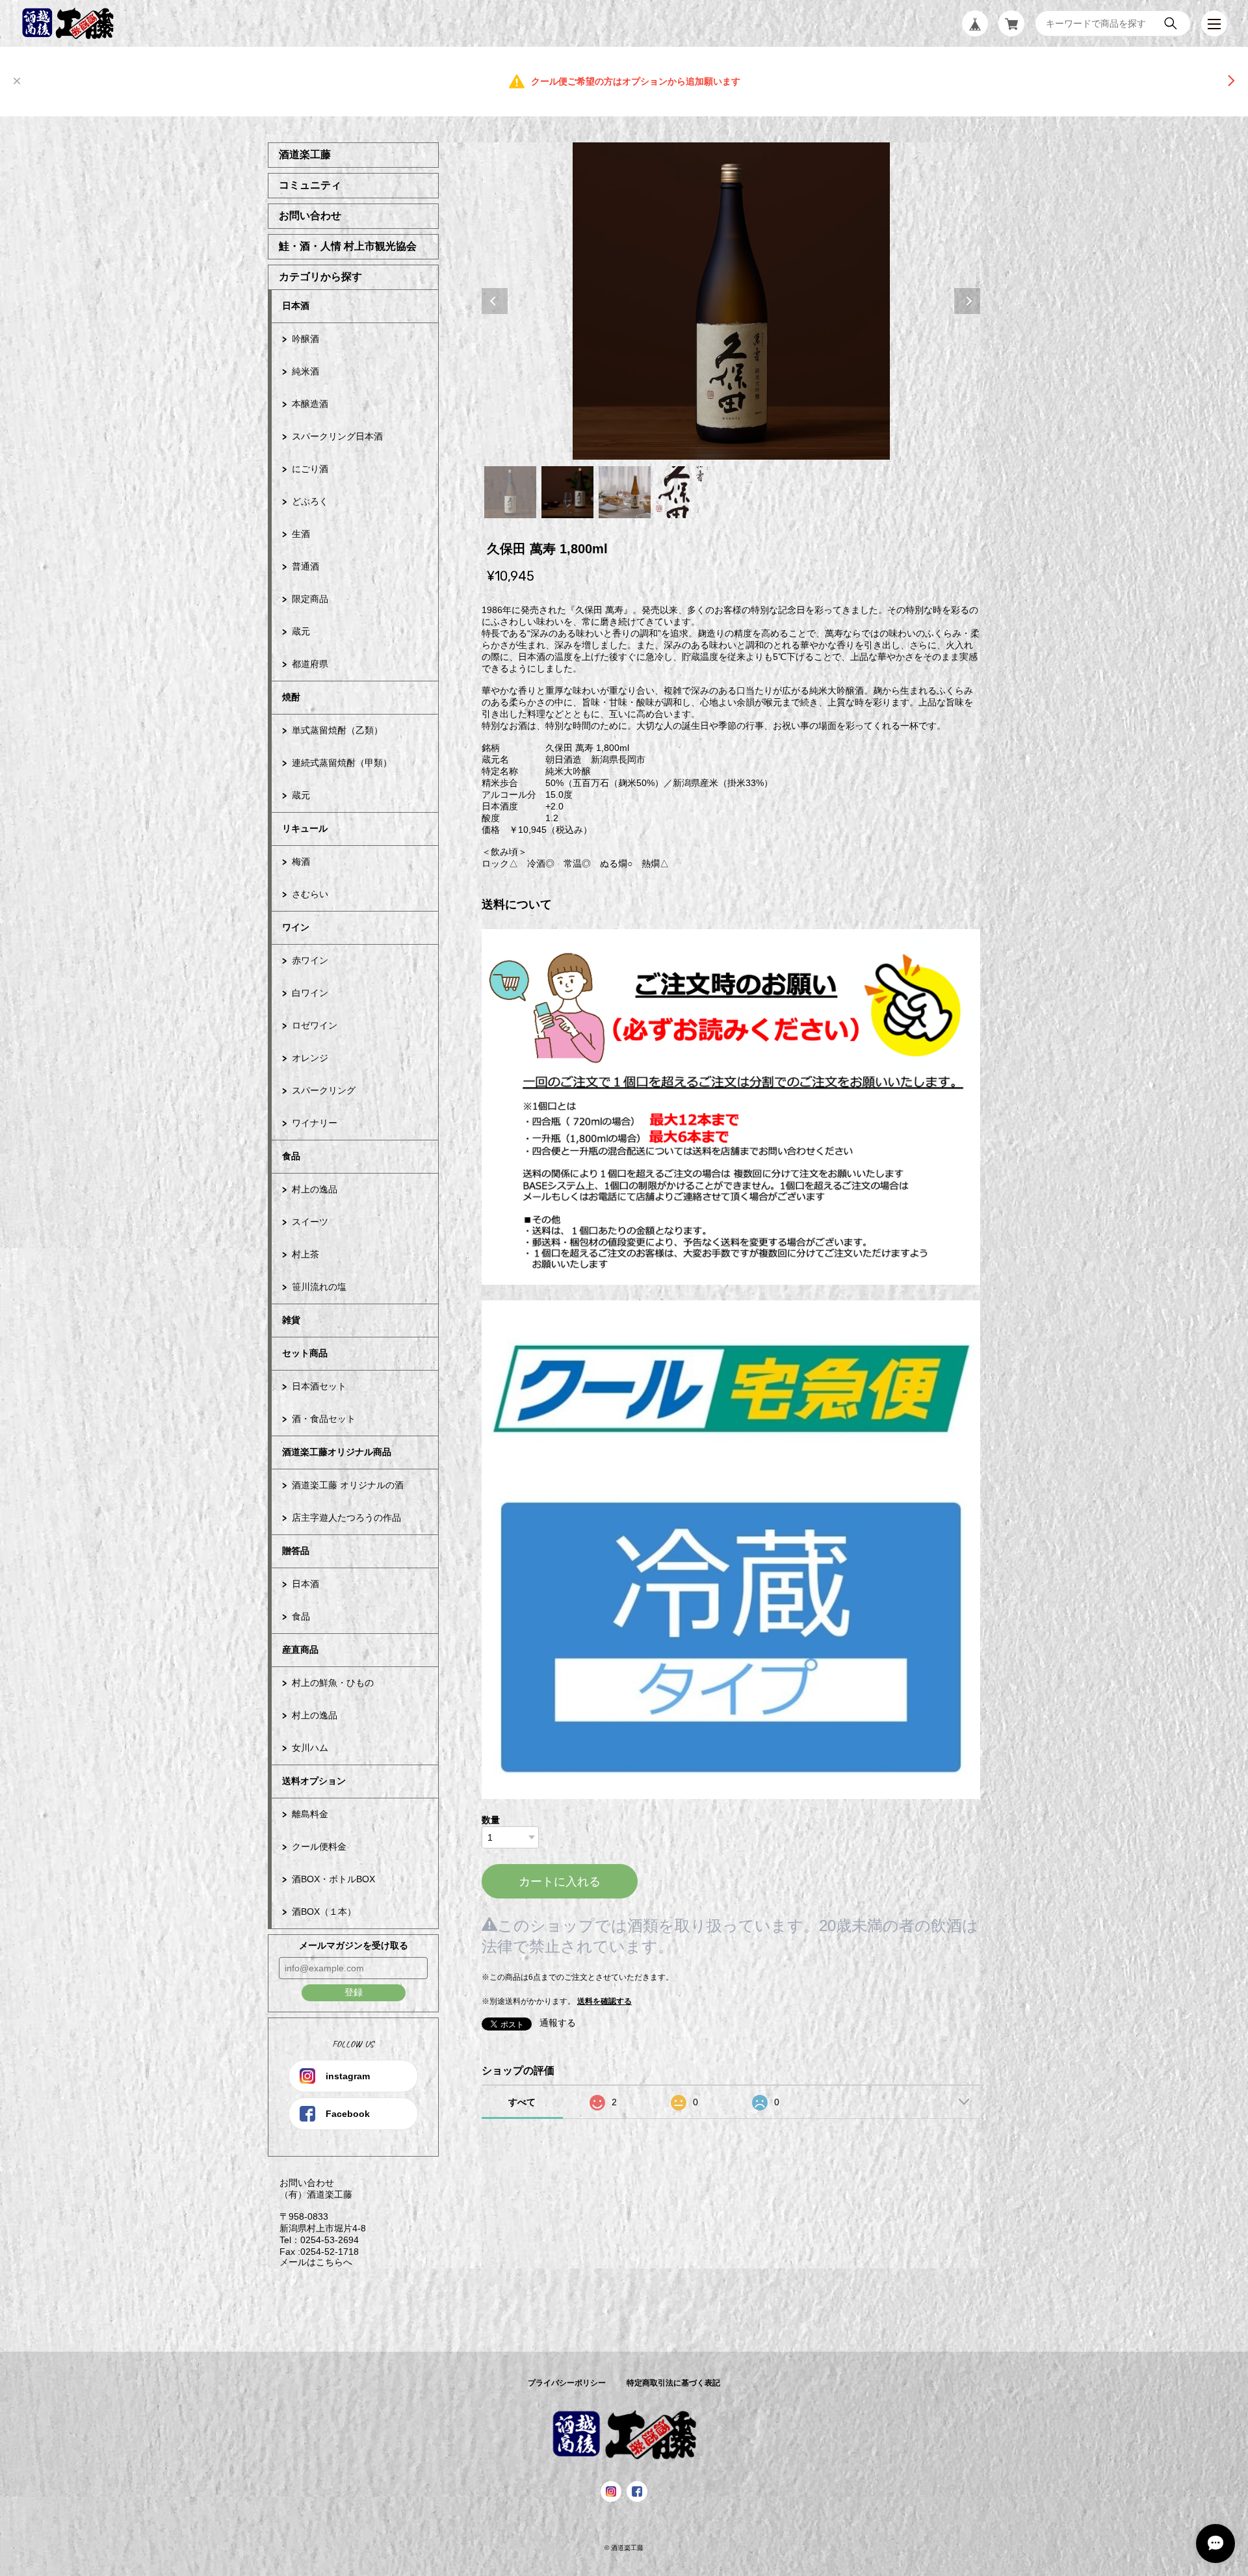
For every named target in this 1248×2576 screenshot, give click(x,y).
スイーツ (310, 1222)
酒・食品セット (324, 1419)
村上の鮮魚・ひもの (333, 1683)
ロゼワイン (315, 1025)
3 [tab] (625, 492)
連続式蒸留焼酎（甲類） (342, 763)
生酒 (301, 534)
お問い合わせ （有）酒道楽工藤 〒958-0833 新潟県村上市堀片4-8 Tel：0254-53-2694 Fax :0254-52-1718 (317, 2217)
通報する (558, 2023)
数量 (491, 1820)
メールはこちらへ (310, 2262)
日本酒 (296, 306)
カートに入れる (560, 1882)
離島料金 (310, 1814)
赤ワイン (310, 960)
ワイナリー (315, 1123)
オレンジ (310, 1058)
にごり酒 (310, 469)
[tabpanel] (731, 301)
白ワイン (310, 993)
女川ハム (310, 1748)
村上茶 (305, 1254)
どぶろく (310, 501)
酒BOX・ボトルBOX (333, 1879)
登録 (354, 1992)
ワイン (296, 927)
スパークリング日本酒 (337, 436)
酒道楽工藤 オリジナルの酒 (348, 1485)
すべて (522, 2102)
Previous (495, 301)
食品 (291, 1156)
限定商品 (310, 599)
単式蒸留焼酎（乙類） (337, 730)
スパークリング (324, 1090)
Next (967, 301)
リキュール (305, 828)
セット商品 (305, 1353)
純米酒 (305, 371)
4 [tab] (682, 492)
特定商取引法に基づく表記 (673, 2383)
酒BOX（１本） (324, 1912)
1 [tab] (510, 492)
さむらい (310, 894)
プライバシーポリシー (567, 2383)
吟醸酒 (305, 339)
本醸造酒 (310, 404)
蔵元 (301, 631)
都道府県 (310, 664)
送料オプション (314, 1781)
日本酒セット (319, 1386)
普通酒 (305, 566)
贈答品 (296, 1551)
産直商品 (300, 1649)
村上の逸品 (315, 1189)
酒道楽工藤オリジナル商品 (337, 1452)
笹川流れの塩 (319, 1287)
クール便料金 (319, 1847)
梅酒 (301, 861)
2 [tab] (567, 492)
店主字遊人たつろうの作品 (346, 1518)
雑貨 (291, 1320)
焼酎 (291, 697)
